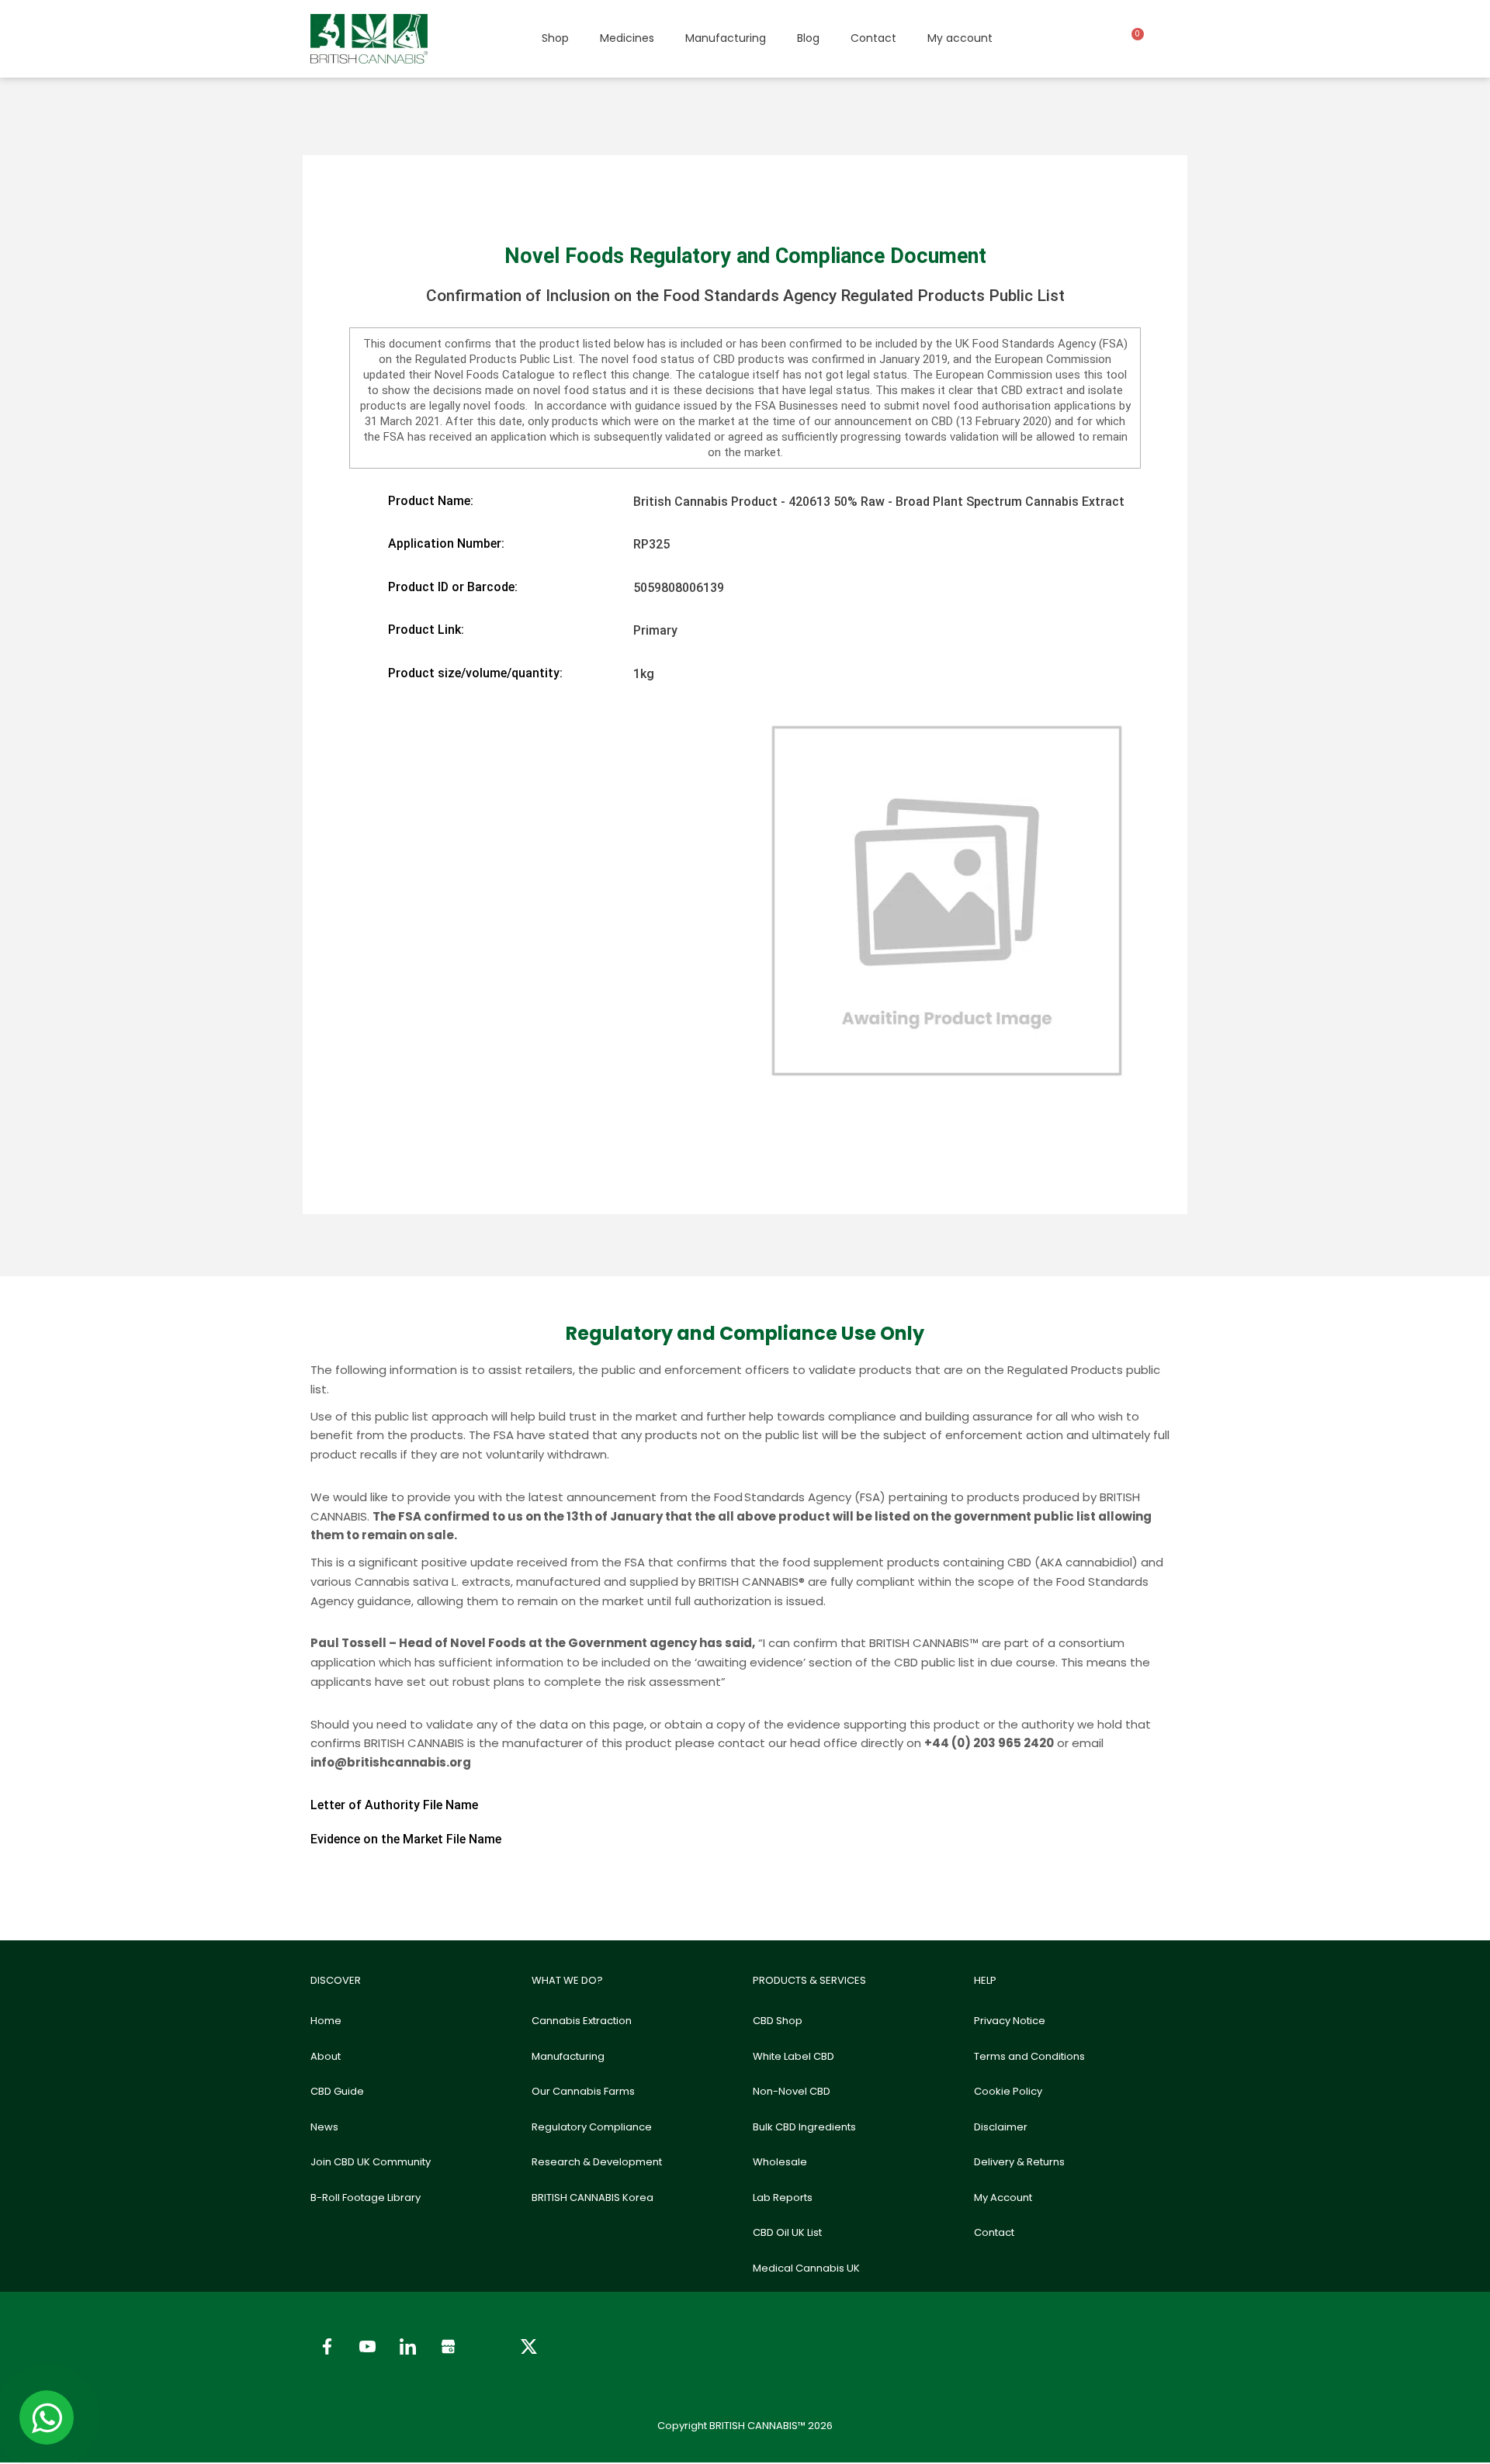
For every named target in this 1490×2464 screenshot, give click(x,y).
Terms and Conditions (1029, 2056)
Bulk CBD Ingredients (804, 2127)
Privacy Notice (1010, 2021)
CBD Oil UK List (787, 2232)
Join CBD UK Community (371, 2162)
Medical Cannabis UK (806, 2268)
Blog (808, 38)
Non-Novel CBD (792, 2091)
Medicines (627, 38)
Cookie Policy (1008, 2091)
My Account (1003, 2198)
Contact (873, 38)
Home (326, 2021)
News (324, 2127)
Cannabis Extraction (582, 2021)
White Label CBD (794, 2056)
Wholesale (780, 2162)
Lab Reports (783, 2198)
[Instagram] (488, 2347)
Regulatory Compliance (592, 2127)
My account (960, 38)
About (326, 2056)
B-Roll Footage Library (366, 2198)
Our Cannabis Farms (583, 2091)
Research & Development (597, 2162)
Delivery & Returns (1019, 2162)
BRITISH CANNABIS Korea (593, 2198)
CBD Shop (778, 2021)
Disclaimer (1001, 2127)
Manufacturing (726, 38)
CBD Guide (337, 2091)
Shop (555, 38)
